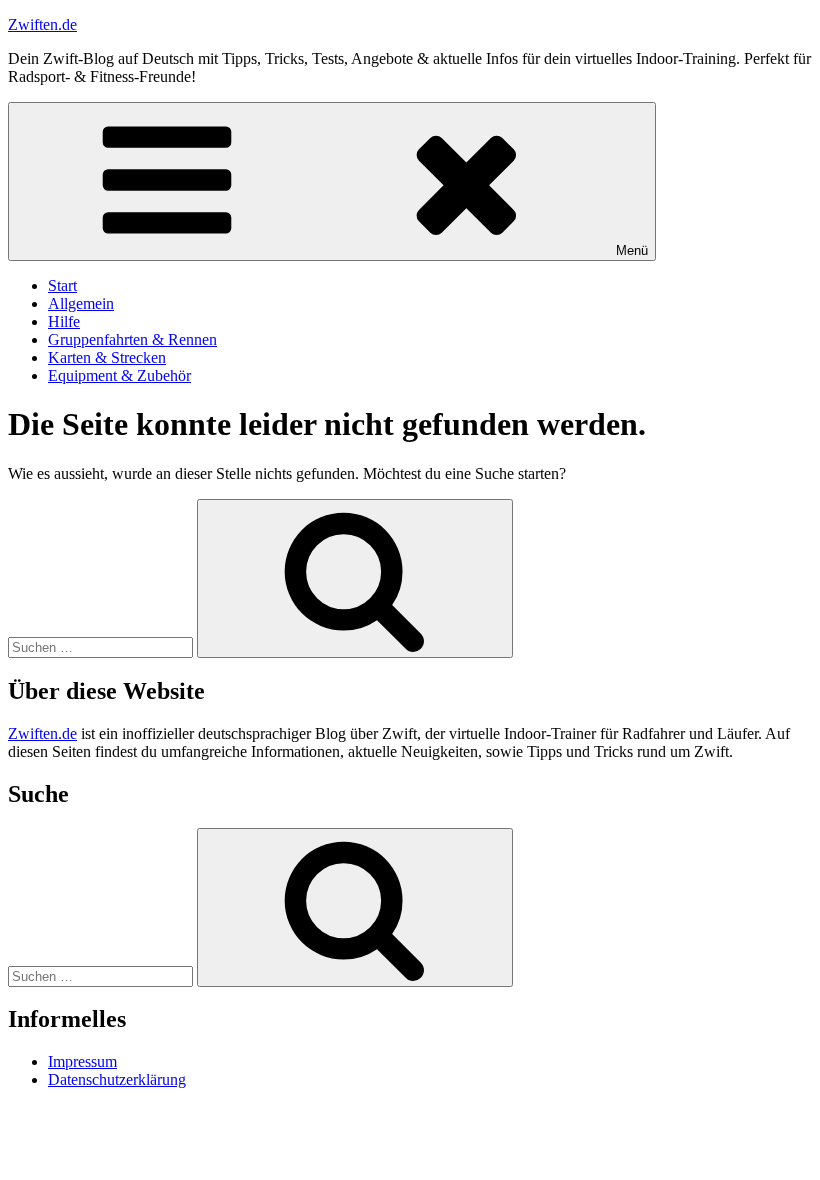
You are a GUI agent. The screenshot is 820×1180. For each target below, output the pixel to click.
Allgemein (81, 303)
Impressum (82, 1061)
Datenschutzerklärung (117, 1079)
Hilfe (64, 321)
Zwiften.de (42, 24)
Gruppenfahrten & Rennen (132, 339)
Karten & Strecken (107, 357)
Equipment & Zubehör (119, 375)
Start (62, 285)
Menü (632, 250)
